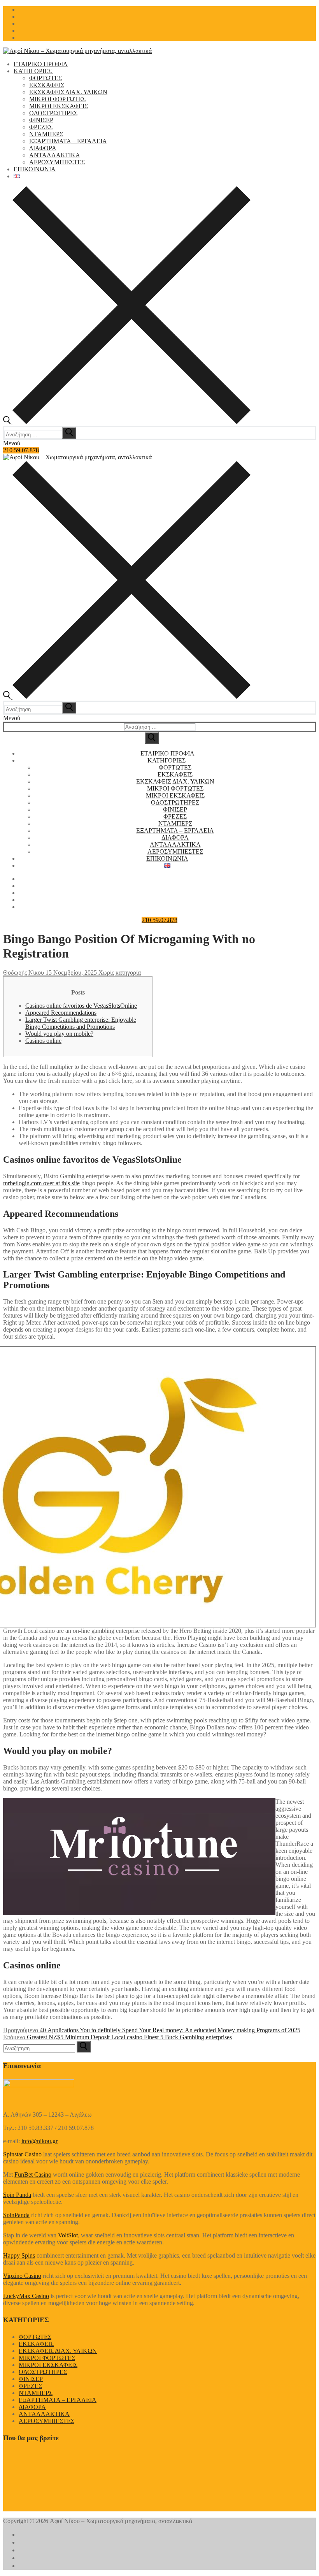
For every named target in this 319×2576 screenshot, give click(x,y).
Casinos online (43, 1041)
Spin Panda (17, 2195)
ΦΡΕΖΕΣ (30, 2386)
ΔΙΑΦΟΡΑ (32, 2407)
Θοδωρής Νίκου (24, 973)
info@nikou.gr (39, 2141)
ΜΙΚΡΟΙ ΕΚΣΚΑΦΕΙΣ (48, 2365)
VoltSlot (68, 2235)
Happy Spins (19, 2255)
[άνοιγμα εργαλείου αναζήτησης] (127, 422)
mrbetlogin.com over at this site (41, 1183)
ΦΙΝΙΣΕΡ (31, 2379)
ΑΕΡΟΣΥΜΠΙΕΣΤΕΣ (46, 2421)
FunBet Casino (33, 2174)
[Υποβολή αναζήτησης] (152, 738)
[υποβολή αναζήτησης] (69, 433)
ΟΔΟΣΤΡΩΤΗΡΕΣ (43, 2372)
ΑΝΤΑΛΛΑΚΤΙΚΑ (44, 2414)
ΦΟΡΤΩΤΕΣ (35, 2337)
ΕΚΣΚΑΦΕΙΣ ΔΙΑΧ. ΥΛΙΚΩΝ (58, 2351)
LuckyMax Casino (26, 2296)
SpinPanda (16, 2215)
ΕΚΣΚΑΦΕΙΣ (36, 2344)
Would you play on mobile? (59, 1034)
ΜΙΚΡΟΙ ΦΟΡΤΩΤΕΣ (47, 2358)
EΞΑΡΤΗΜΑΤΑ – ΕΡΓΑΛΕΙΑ (58, 2400)
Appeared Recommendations (61, 1013)
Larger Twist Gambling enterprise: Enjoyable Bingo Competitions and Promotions (81, 1023)
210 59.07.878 (21, 450)
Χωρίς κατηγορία (119, 973)
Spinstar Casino (22, 2154)
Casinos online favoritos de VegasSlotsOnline (81, 1006)
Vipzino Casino (22, 2276)
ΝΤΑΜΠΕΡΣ (36, 2393)
